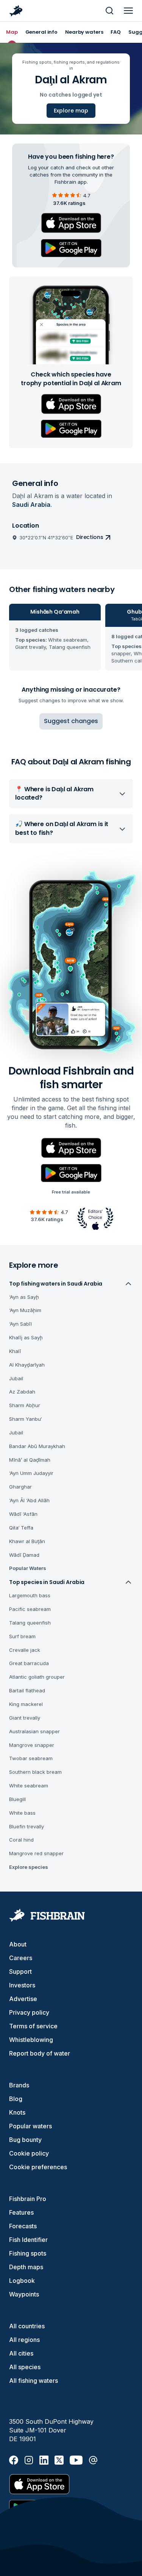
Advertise (23, 1999)
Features (21, 2212)
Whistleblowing (31, 2040)
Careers (21, 1958)
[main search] (109, 11)
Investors (22, 1985)
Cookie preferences (38, 2167)
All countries (27, 2326)
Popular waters (30, 2126)
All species (25, 2367)
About (18, 1944)
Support (20, 1971)
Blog (16, 2099)
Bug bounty (25, 2140)
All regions (24, 2340)
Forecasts (23, 2226)
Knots (17, 2112)
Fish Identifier (28, 2240)
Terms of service (33, 2026)
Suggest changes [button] (71, 721)
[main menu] (128, 11)
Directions (90, 537)
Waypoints (24, 2294)
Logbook (22, 2281)
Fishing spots (28, 2253)
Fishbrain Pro (28, 2199)
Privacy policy (29, 2012)
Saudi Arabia (31, 505)
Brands (19, 2085)
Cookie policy (29, 2153)
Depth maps (26, 2267)
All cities (21, 2353)
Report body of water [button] (40, 2053)
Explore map (71, 111)
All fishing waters (34, 2381)
